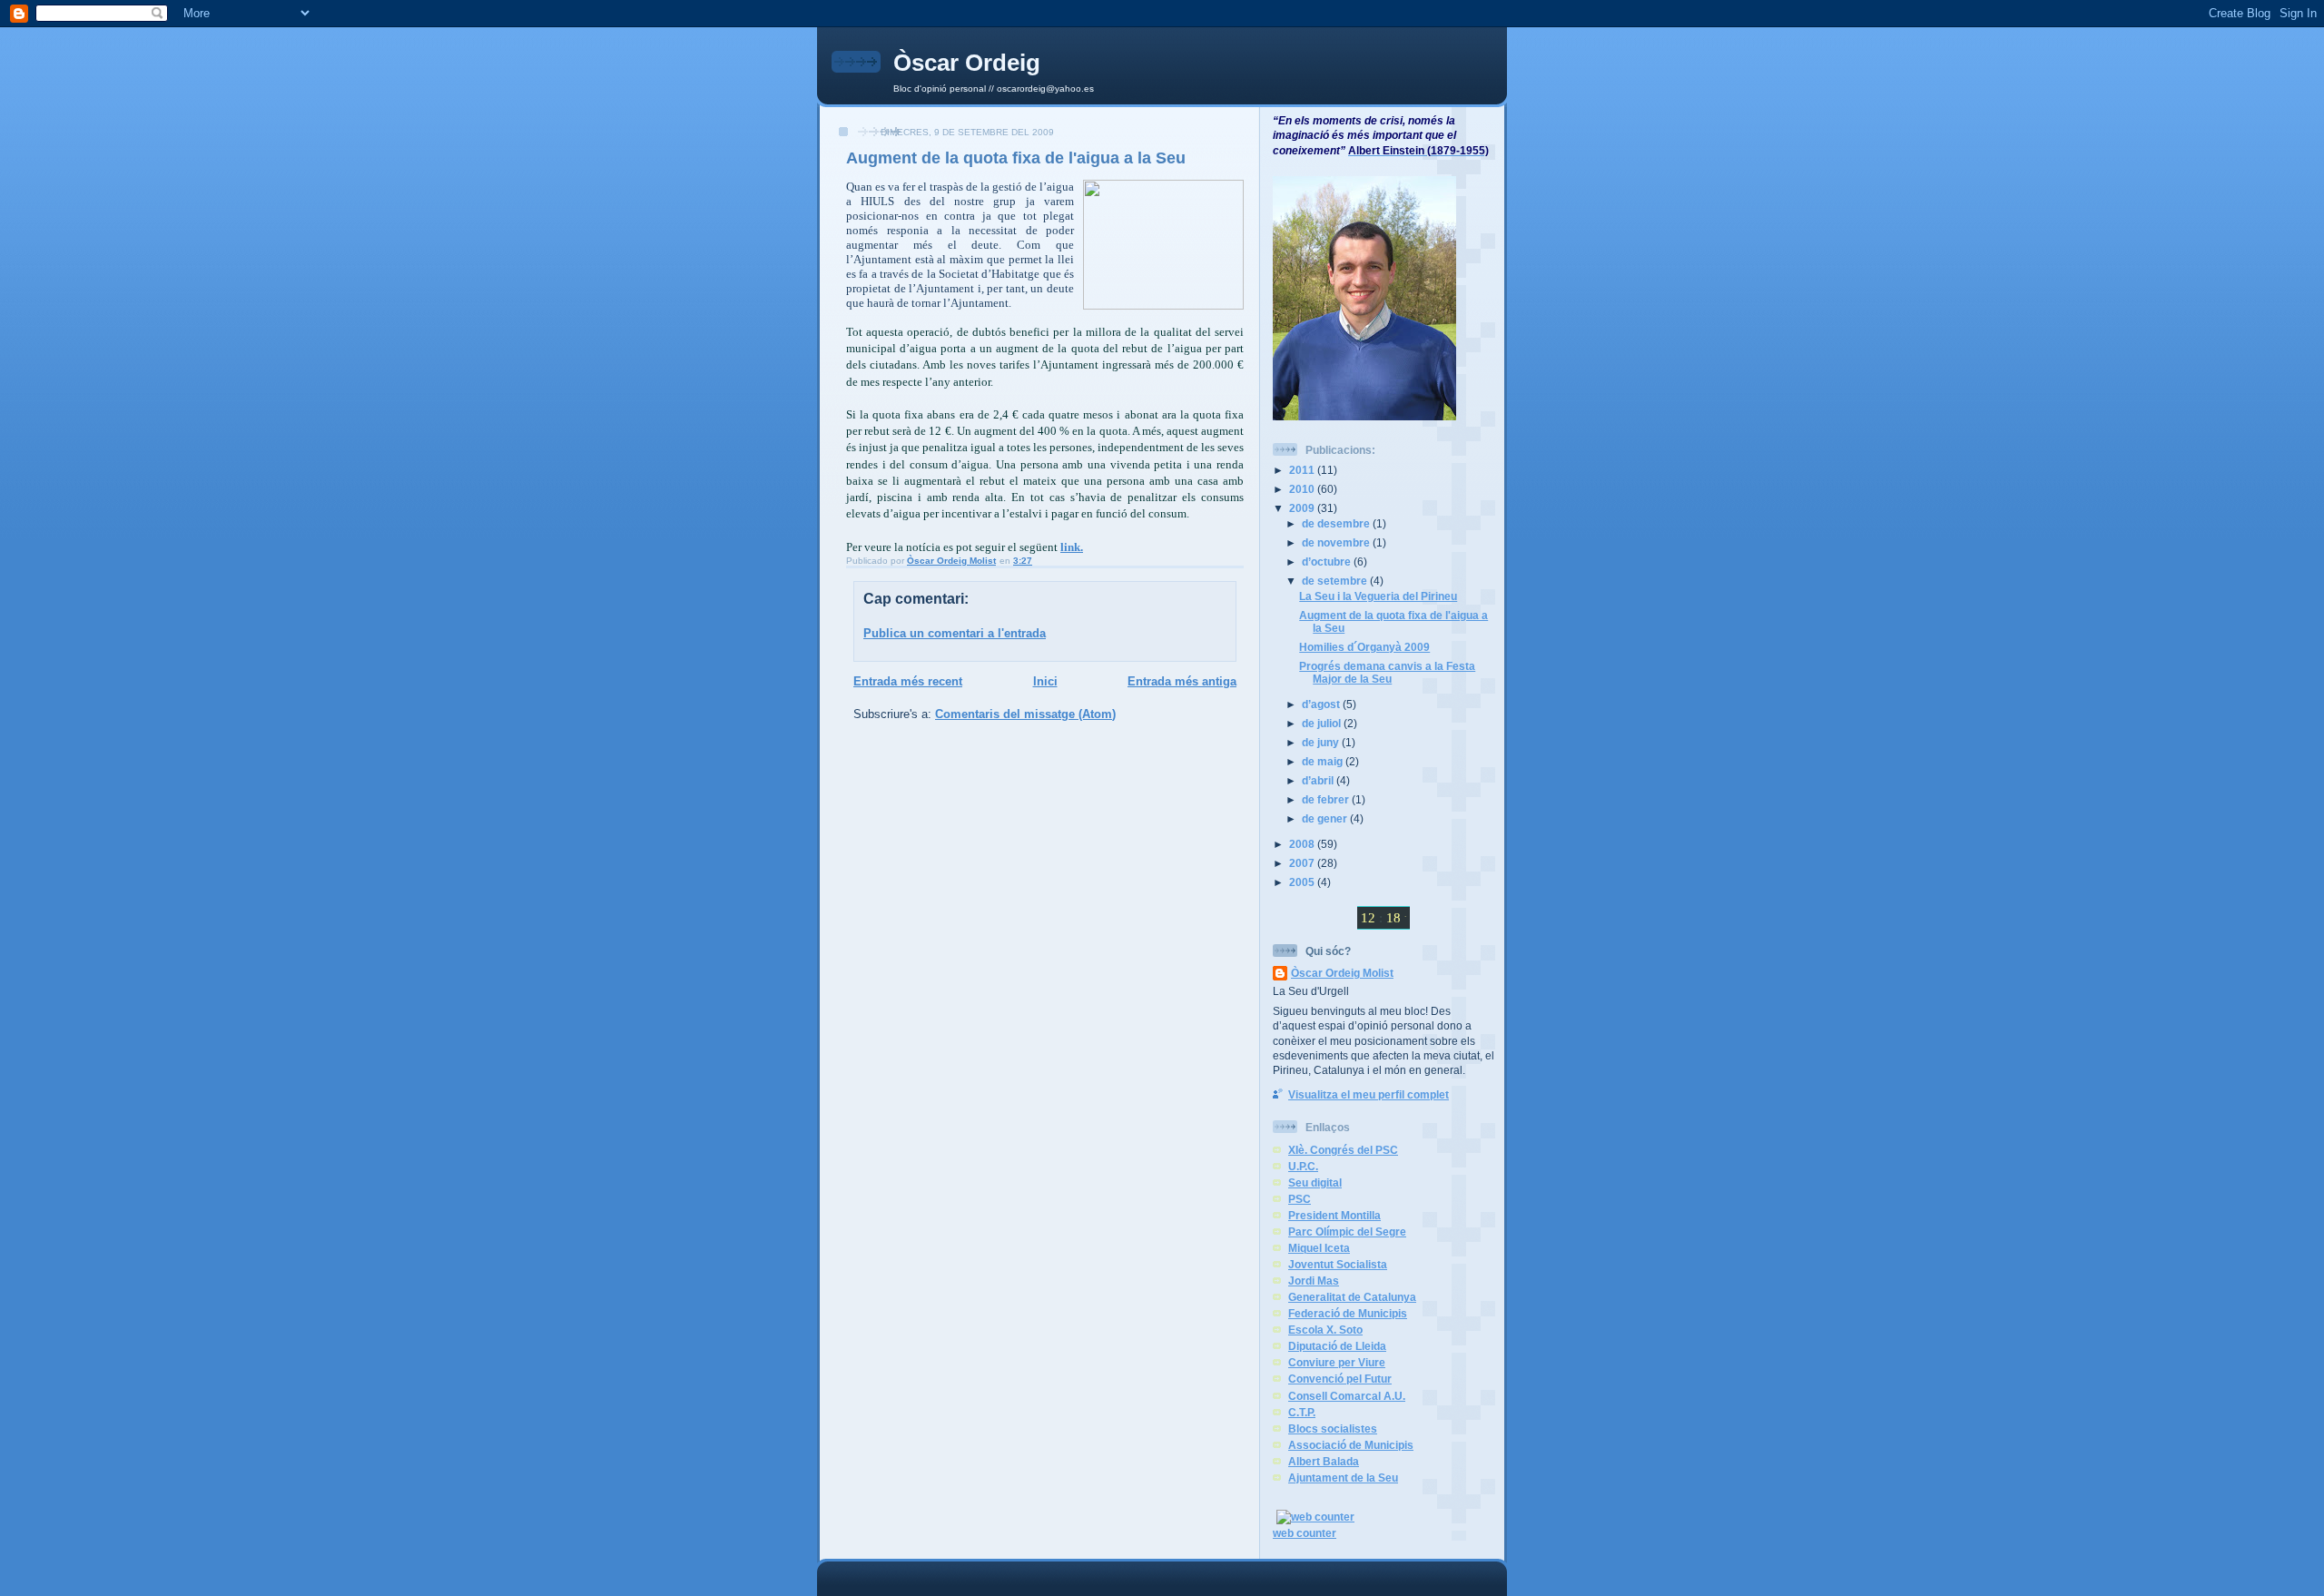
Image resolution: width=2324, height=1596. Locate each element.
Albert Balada (1324, 1461)
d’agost (1322, 704)
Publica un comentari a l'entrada (955, 633)
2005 (1303, 882)
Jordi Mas (1314, 1281)
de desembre (1337, 523)
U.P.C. (1303, 1166)
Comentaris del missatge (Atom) (1025, 714)
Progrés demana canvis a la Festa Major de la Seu (1387, 672)
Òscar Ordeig (967, 63)
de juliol (1323, 723)
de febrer (1327, 799)
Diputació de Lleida (1337, 1346)
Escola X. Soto (1325, 1330)
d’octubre (1328, 562)
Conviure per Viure (1337, 1362)
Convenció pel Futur (1340, 1379)
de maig (1324, 761)
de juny (1322, 742)
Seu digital (1315, 1182)
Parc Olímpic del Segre (1347, 1231)
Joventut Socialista (1338, 1264)
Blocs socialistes (1333, 1429)
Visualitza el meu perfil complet (1369, 1094)
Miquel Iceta (1319, 1248)
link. (1072, 547)
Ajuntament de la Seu (1343, 1478)
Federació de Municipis (1348, 1313)
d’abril (1319, 780)
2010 (1303, 489)
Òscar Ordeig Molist (1342, 973)
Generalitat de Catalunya (1352, 1297)
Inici (1045, 681)
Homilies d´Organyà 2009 (1364, 647)
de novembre (1337, 542)
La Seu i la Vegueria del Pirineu (1378, 596)
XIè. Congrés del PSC (1343, 1150)
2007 (1303, 863)
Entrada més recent (908, 681)
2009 (1303, 508)
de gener (1326, 818)
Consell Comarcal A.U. (1347, 1396)
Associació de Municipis (1351, 1445)
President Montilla (1334, 1215)
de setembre (1336, 581)
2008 (1303, 844)
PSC (1300, 1199)
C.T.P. (1302, 1412)
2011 (1303, 470)
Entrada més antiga (1182, 681)
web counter (1305, 1533)
